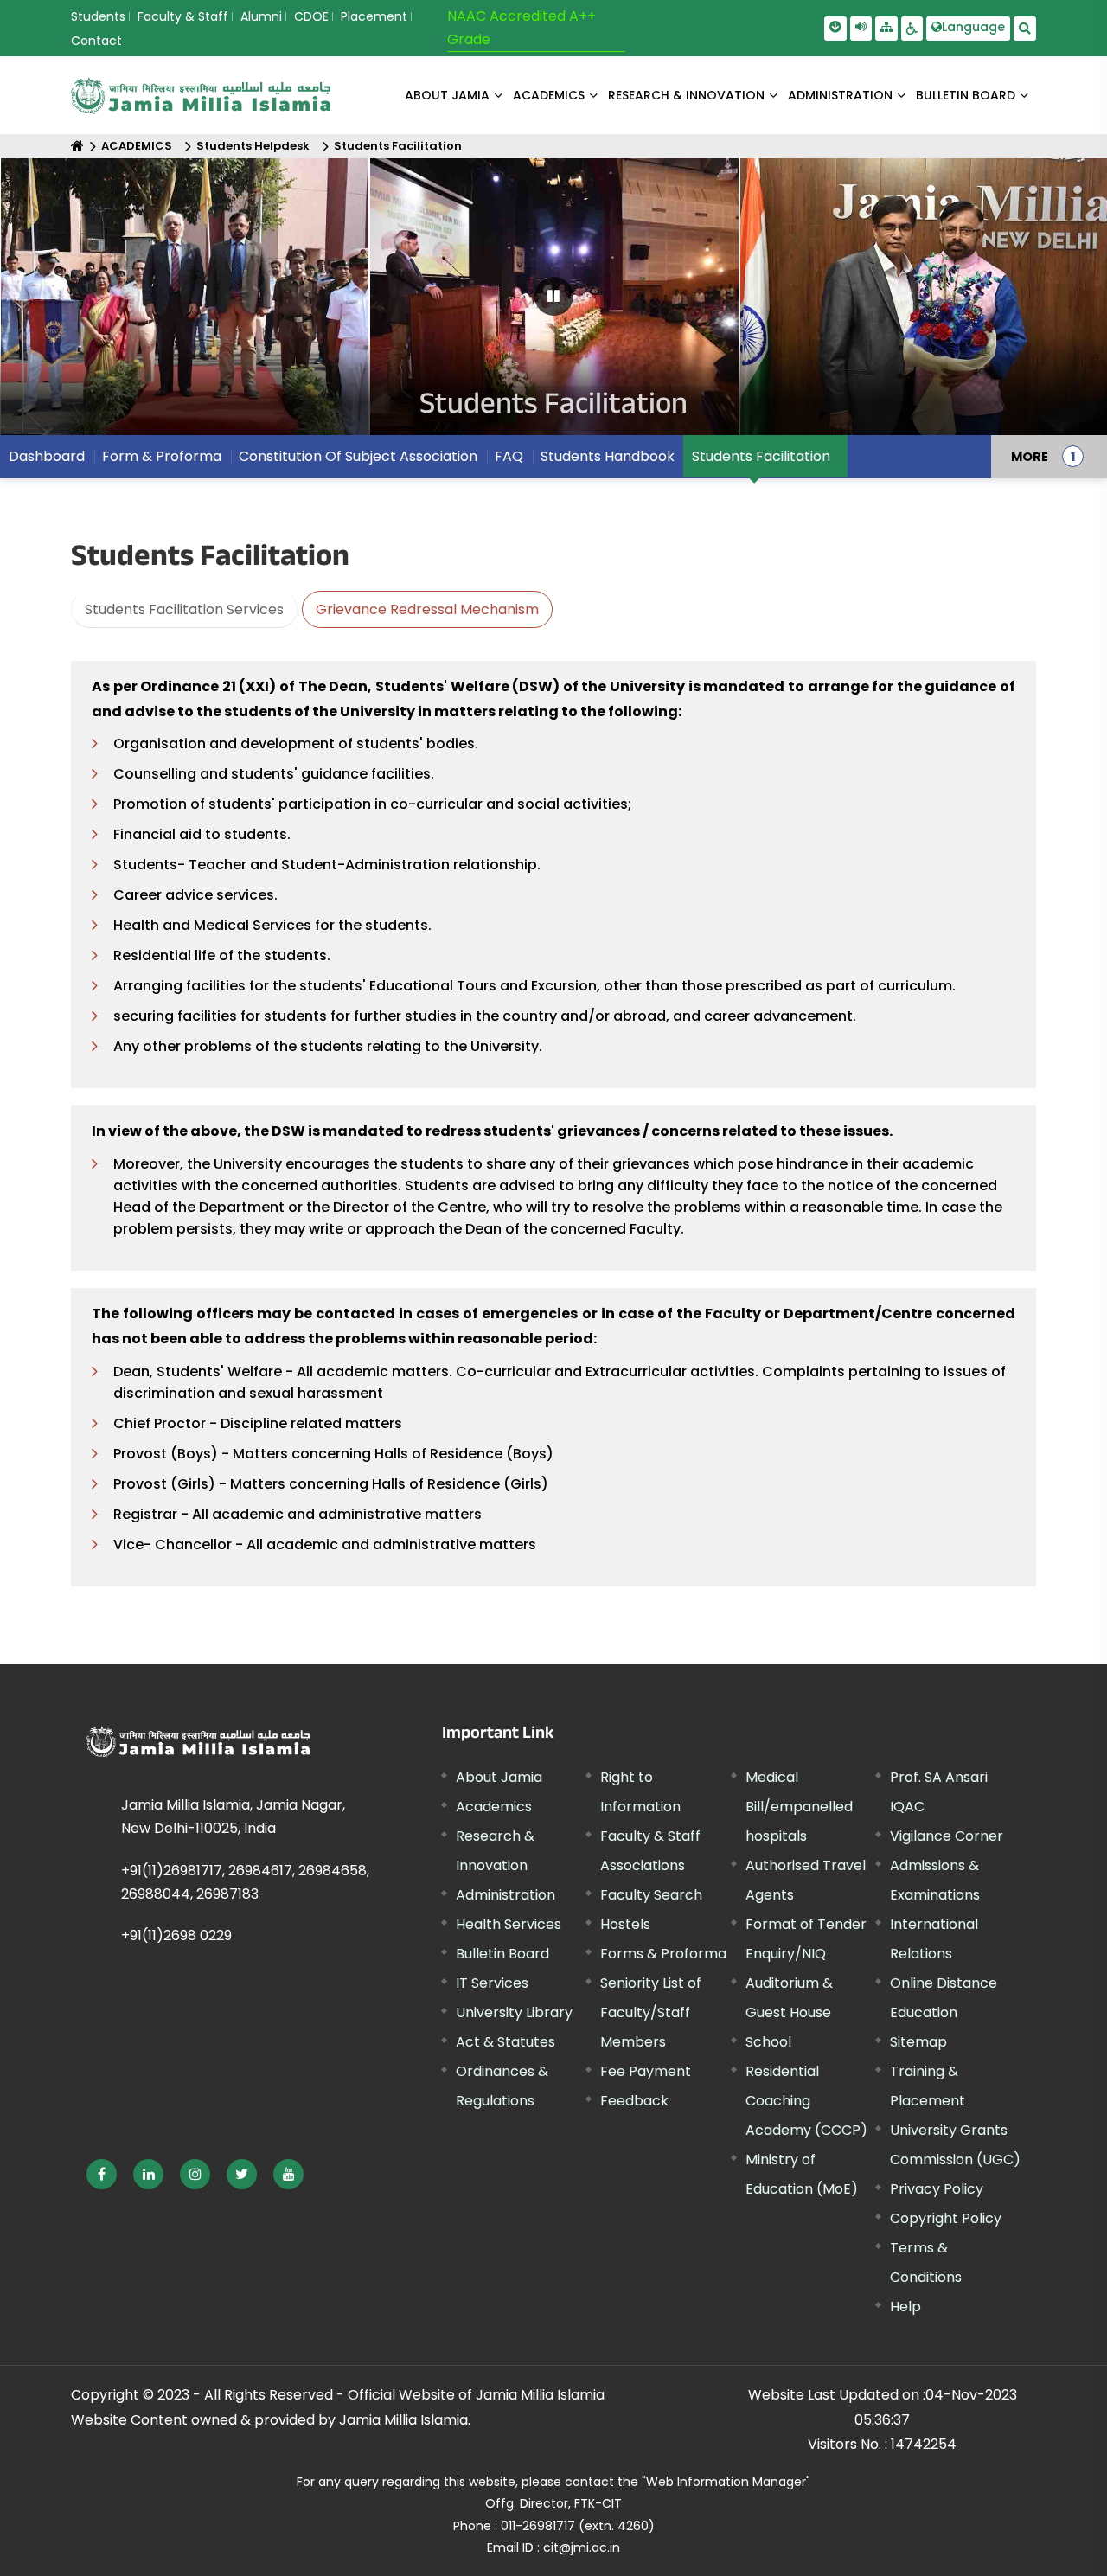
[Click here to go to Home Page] (201, 96)
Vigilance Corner (947, 1836)
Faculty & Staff (183, 16)
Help (905, 2307)
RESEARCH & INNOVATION (686, 95)
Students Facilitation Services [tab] (184, 609)
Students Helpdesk (253, 146)
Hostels (625, 1924)
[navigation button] (61, 305)
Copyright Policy (946, 2218)
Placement (374, 16)
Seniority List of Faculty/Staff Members (651, 2012)
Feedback (634, 2101)
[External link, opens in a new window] (102, 2174)
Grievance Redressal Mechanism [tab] (427, 609)
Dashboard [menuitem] (47, 456)
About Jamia (447, 95)
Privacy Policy (937, 2189)
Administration (506, 1895)
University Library (514, 2012)
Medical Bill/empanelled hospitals (799, 1807)
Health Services (509, 1924)
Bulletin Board (502, 1954)
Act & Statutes (506, 2042)
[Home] (77, 146)
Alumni (261, 16)
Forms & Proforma (663, 1954)
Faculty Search (651, 1895)
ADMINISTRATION (840, 95)
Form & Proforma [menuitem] (162, 456)
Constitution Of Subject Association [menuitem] (358, 456)
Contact (96, 41)
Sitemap (918, 2042)
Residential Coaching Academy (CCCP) (806, 2101)
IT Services (492, 1983)
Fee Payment (646, 2071)
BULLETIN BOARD (966, 95)
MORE (1030, 457)
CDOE (311, 16)
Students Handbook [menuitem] (608, 456)
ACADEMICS (549, 95)
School (768, 2042)
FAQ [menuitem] (509, 456)
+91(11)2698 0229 (176, 1935)
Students (98, 16)
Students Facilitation (398, 146)
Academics (494, 1807)
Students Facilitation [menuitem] (761, 456)
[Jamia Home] (198, 1742)
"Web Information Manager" (726, 2482)
